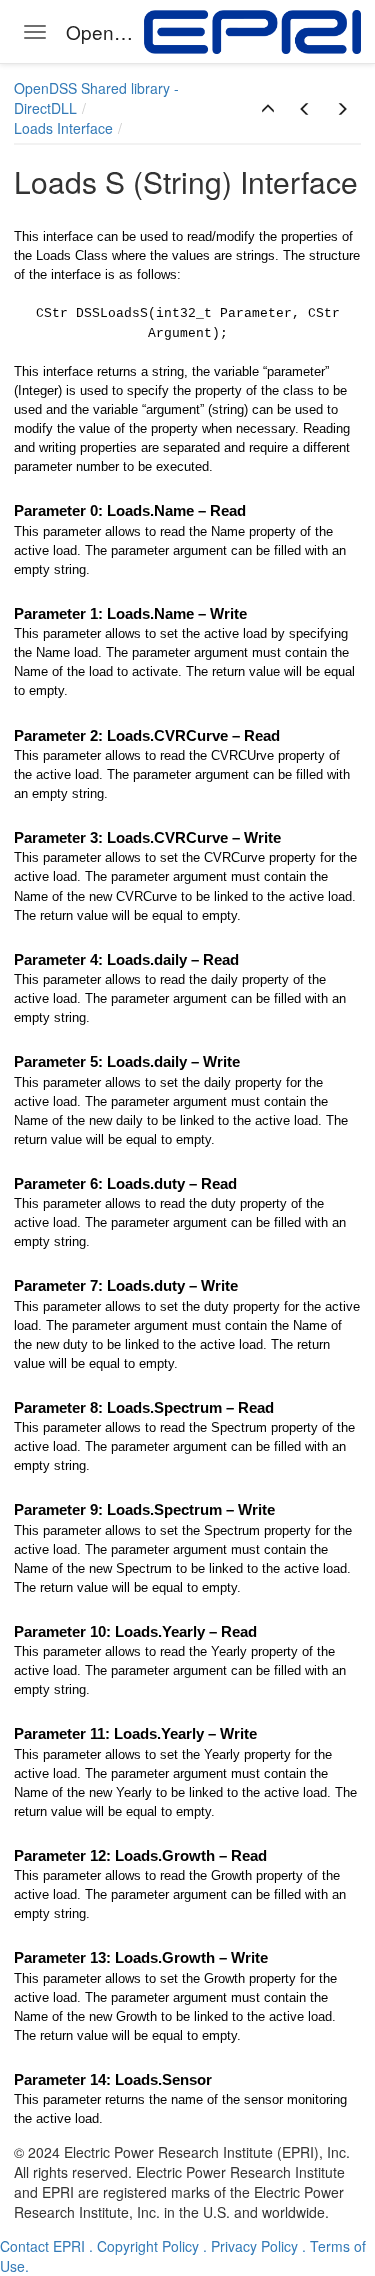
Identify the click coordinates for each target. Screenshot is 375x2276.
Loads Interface (63, 128)
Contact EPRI (42, 2246)
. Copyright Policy (144, 2246)
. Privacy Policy (250, 2246)
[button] (268, 109)
